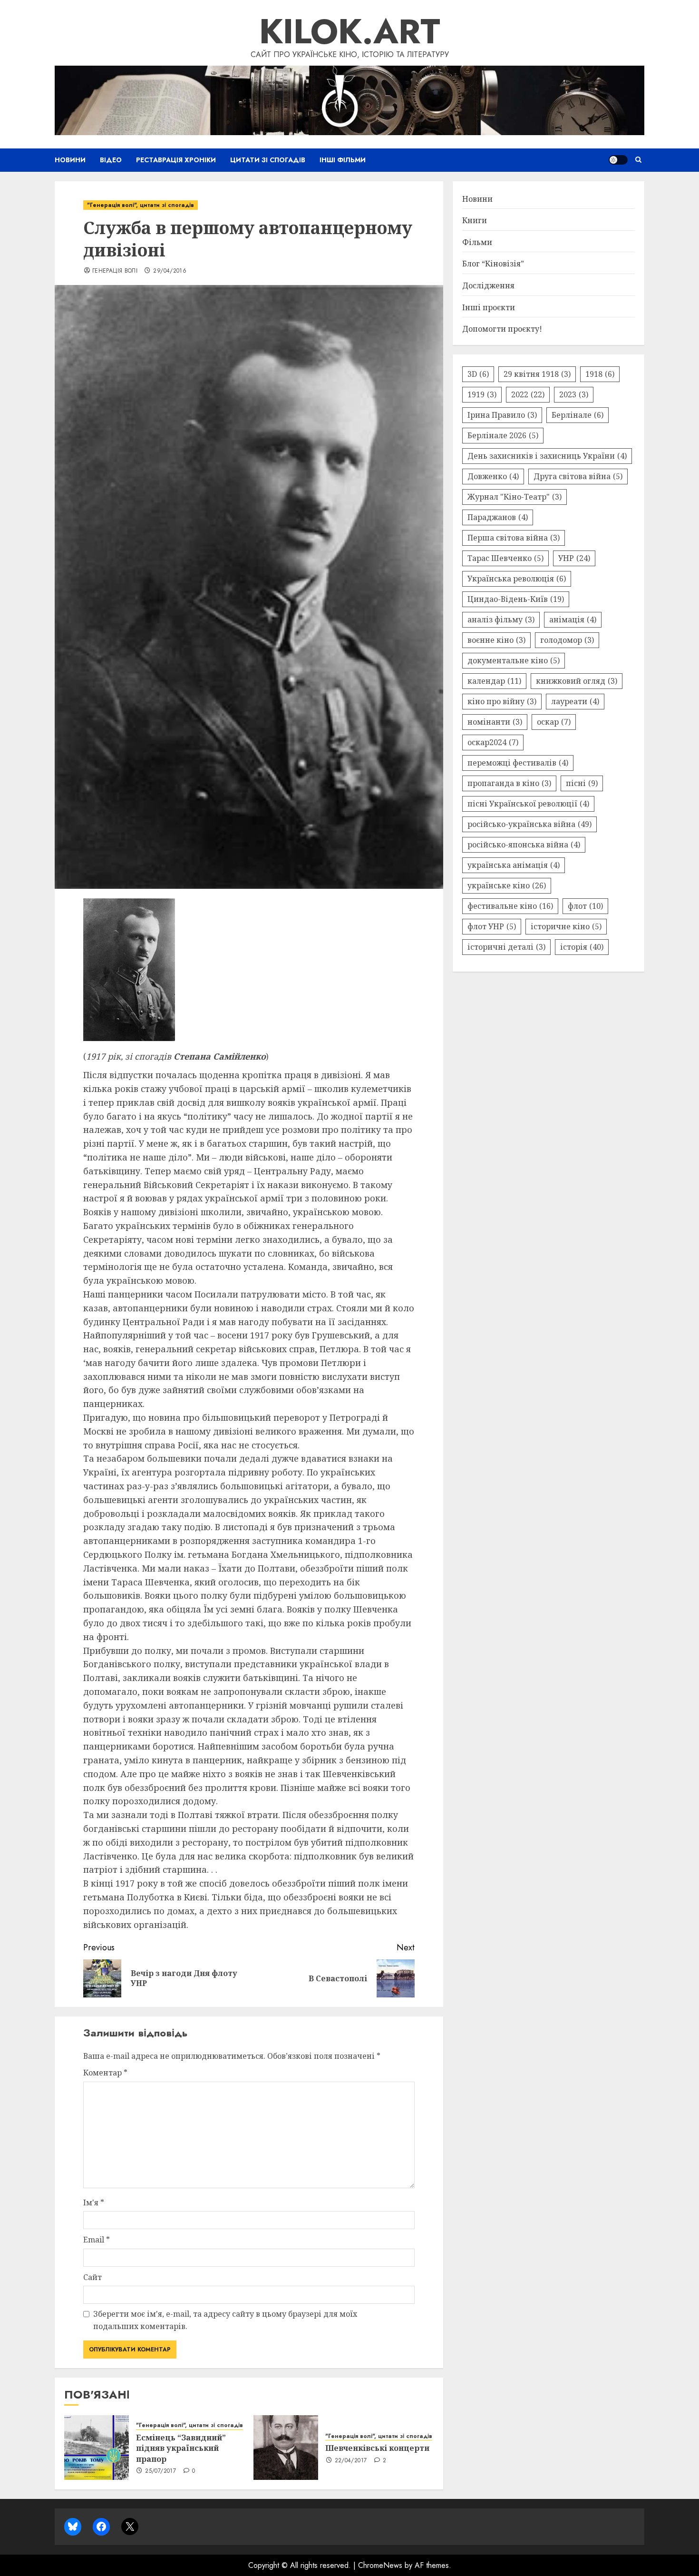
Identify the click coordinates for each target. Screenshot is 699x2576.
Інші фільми (343, 160)
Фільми (477, 242)
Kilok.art (350, 31)
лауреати (575, 701)
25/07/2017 (160, 2471)
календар (494, 681)
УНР (574, 558)
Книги (475, 220)
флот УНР (492, 926)
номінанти (495, 722)
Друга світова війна (578, 476)
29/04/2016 (170, 271)
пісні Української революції (528, 804)
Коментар (105, 2073)
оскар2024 (493, 742)
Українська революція (517, 579)
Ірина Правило (502, 415)
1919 (482, 394)
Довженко (493, 476)
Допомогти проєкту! (502, 329)
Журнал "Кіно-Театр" (515, 497)
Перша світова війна (514, 538)
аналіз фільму (501, 619)
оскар (554, 722)
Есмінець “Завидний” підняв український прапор (181, 2448)
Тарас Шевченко (505, 558)
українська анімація (514, 865)
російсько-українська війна (529, 824)
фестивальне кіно (510, 906)
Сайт (92, 2277)
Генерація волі (115, 271)
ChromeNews (380, 2565)
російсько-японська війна (524, 845)
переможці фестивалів (518, 763)
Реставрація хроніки (176, 160)
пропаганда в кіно (509, 783)
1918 (600, 374)
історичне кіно (566, 926)
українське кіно (507, 885)
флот (585, 906)
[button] (638, 160)
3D (478, 374)
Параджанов (498, 517)
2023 (574, 394)
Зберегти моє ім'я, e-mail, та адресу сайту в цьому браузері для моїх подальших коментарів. (225, 2320)
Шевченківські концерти (377, 2448)
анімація (573, 619)
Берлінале (578, 415)
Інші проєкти (489, 307)
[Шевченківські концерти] (286, 2448)
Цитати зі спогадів (268, 160)
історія (582, 947)
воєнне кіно (496, 640)
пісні (582, 783)
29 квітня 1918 (537, 374)
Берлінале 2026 (503, 435)
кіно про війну (502, 701)
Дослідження (488, 285)
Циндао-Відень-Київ (516, 599)
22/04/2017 (351, 2461)
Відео (111, 160)
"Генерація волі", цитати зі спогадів (141, 205)
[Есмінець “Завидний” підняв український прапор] (97, 2448)
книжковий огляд (577, 681)
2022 (528, 394)
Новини (70, 160)
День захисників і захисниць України (547, 456)
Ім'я (94, 2202)
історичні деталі (506, 947)
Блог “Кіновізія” (493, 264)
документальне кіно (514, 660)
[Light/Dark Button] (618, 160)
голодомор (567, 640)
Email (97, 2240)
